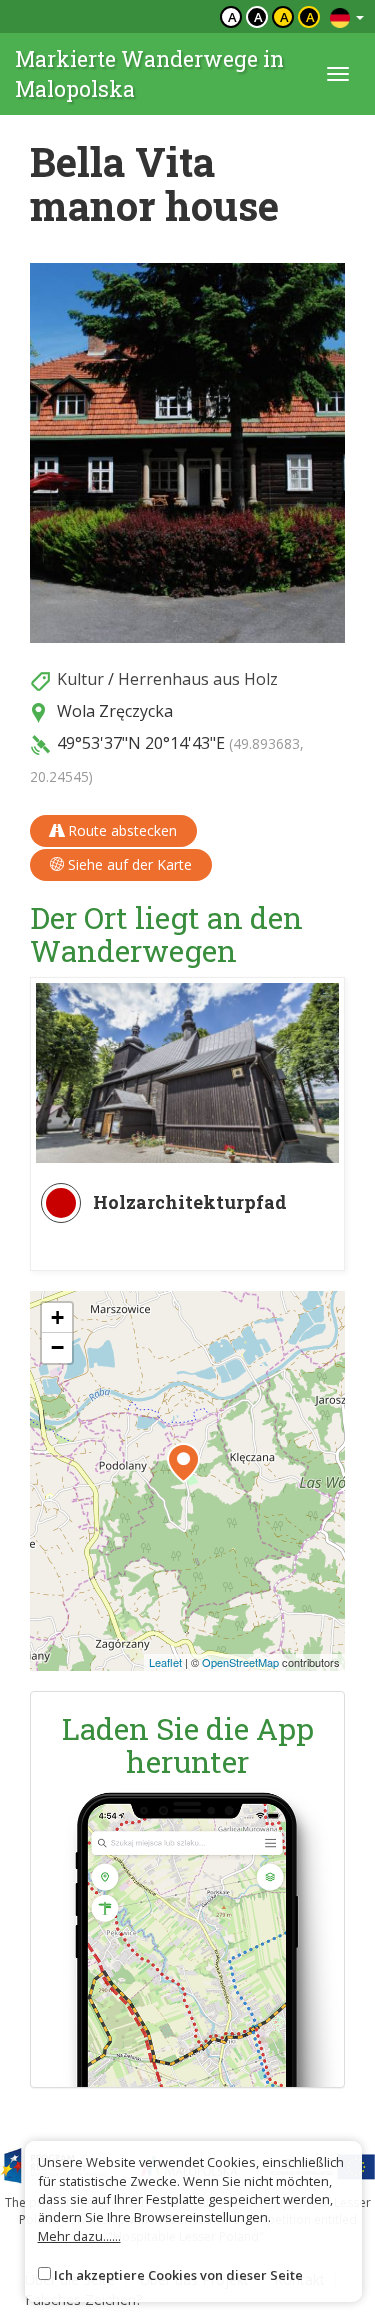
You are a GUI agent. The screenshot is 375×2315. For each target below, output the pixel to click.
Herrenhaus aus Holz (198, 679)
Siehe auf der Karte (128, 864)
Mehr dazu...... (79, 2236)
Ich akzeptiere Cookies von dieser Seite (178, 2275)
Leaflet (165, 1662)
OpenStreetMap (240, 1662)
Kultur (80, 679)
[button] (183, 1463)
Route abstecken (120, 830)
